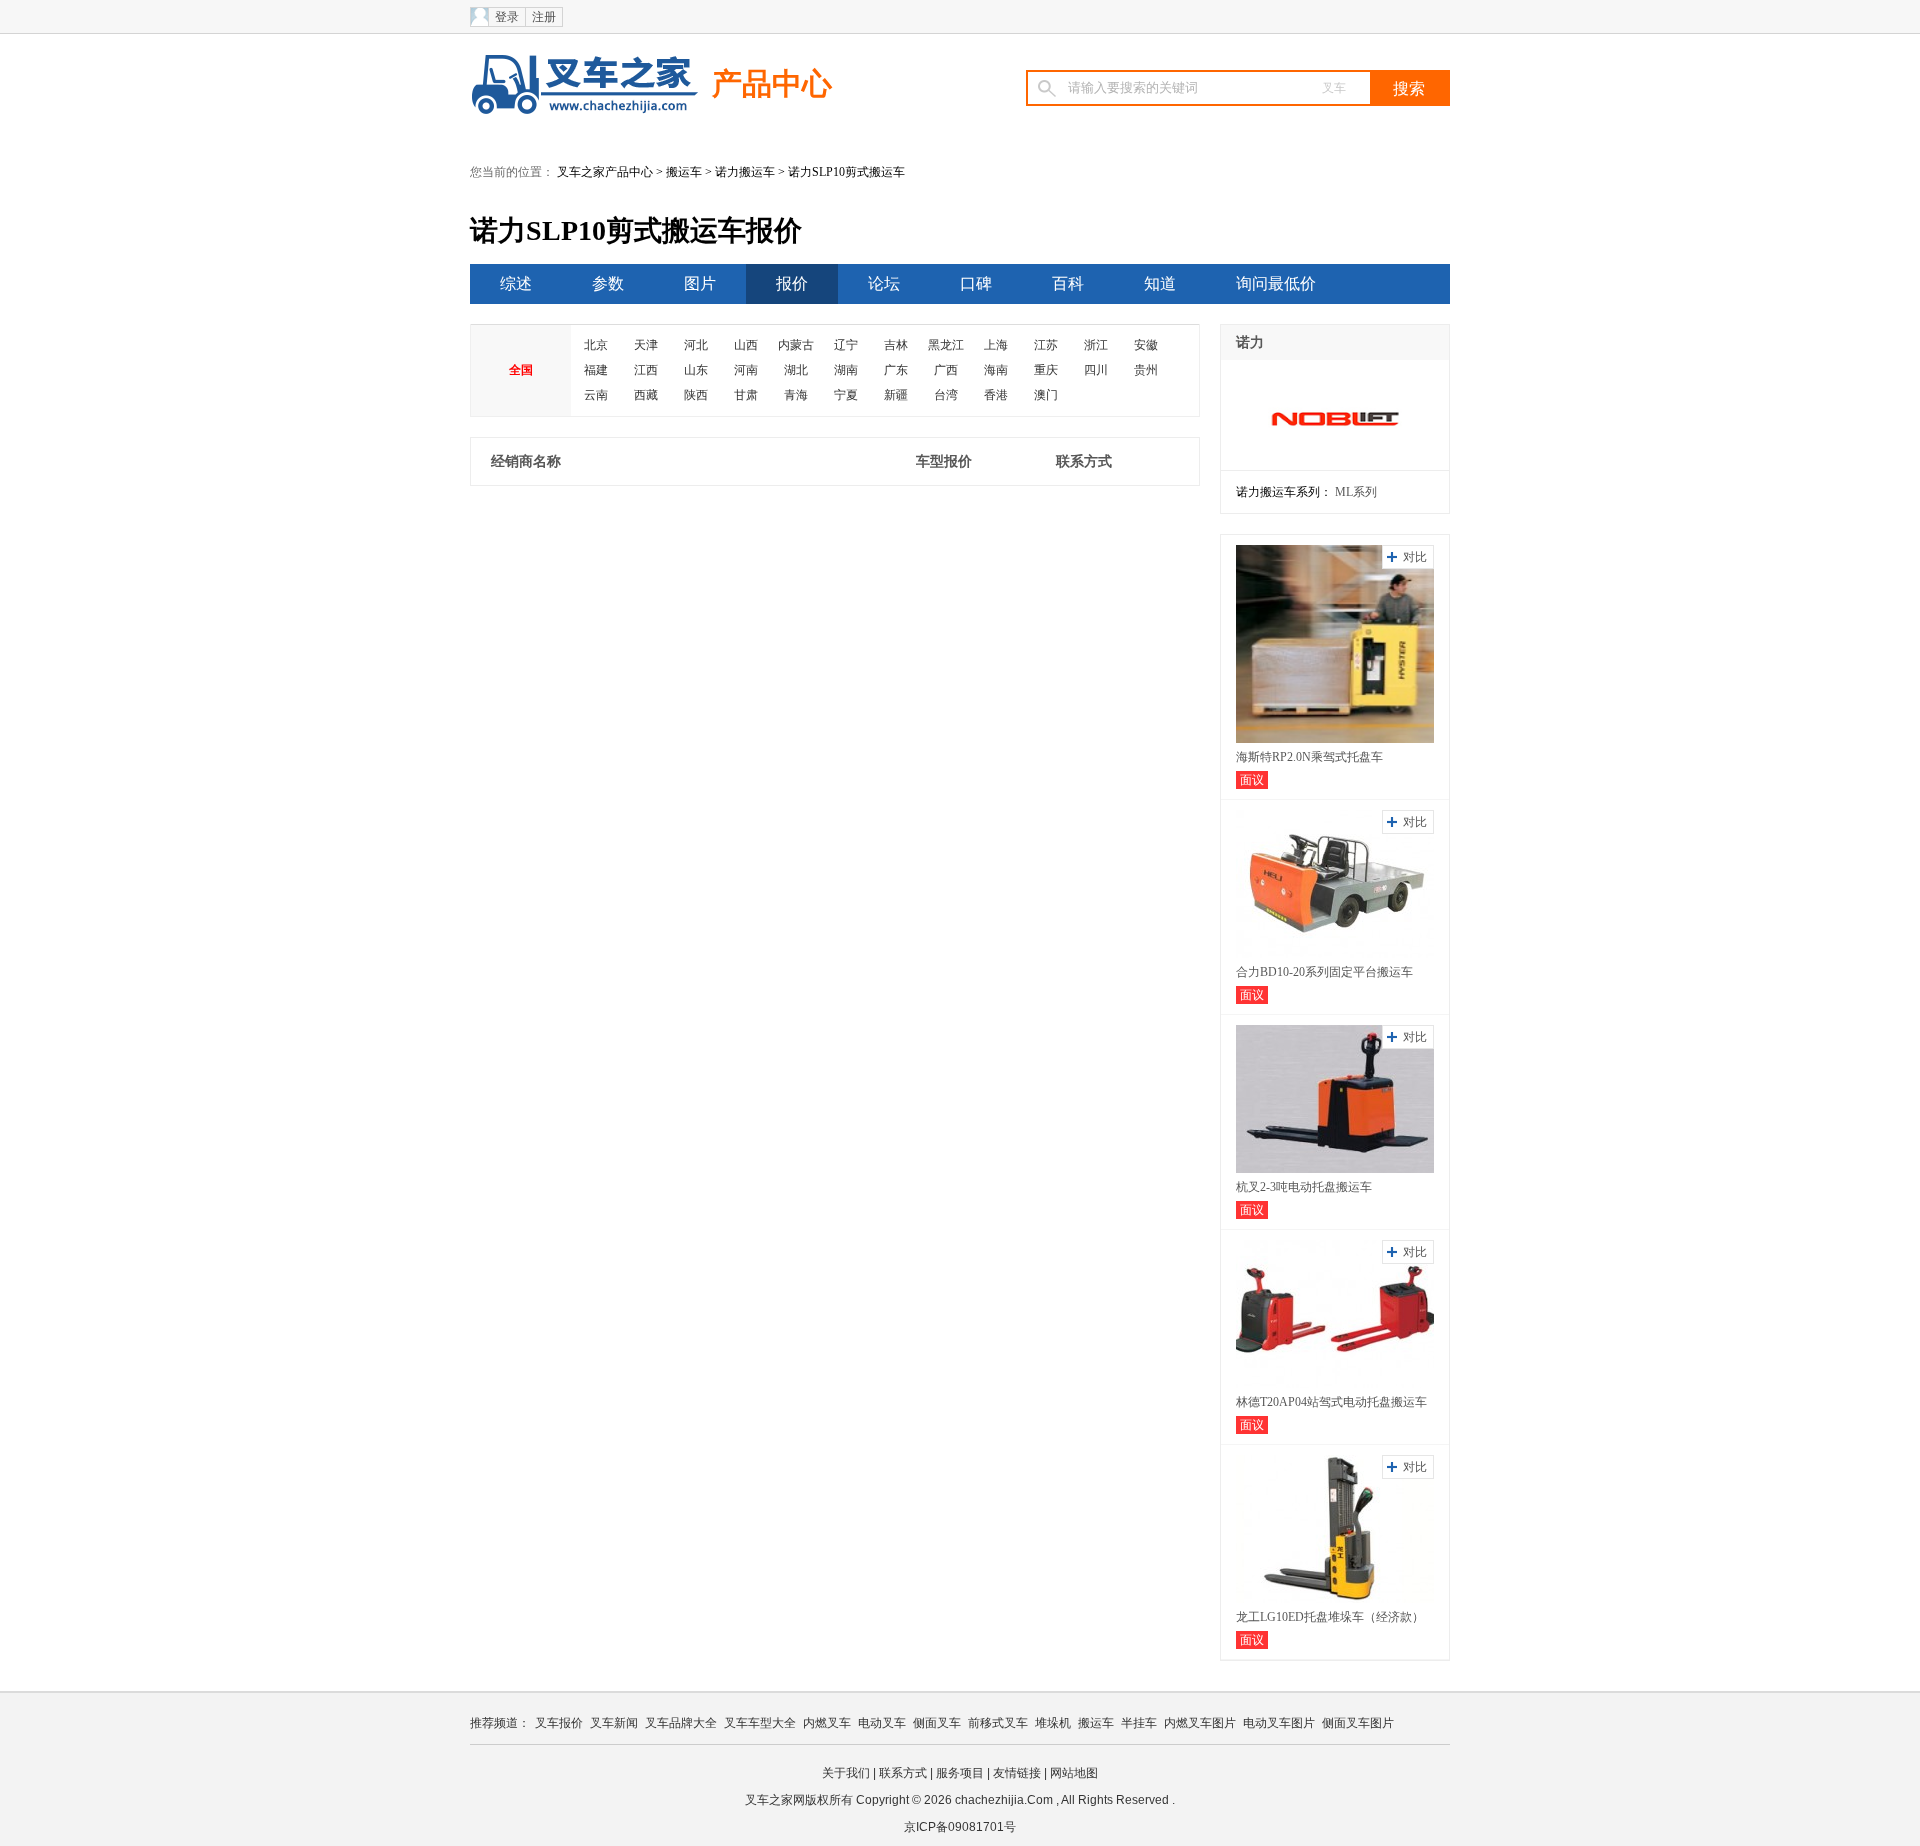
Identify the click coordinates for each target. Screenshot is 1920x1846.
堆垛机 (1053, 1723)
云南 (596, 395)
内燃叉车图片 (1200, 1723)
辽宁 (846, 345)
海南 (996, 370)
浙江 (1096, 345)
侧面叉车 (937, 1723)
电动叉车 (882, 1723)
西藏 (646, 395)
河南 (746, 370)
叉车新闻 (614, 1723)
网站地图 (1074, 1773)
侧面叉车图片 (1358, 1723)
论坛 (884, 283)
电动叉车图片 (1279, 1723)
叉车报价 (559, 1723)
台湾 (946, 395)
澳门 (1046, 395)
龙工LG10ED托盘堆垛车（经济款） (1330, 1617)
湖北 (796, 370)
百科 (1068, 283)
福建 (596, 370)
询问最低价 (1276, 283)
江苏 (1046, 345)
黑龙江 (946, 345)
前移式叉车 (998, 1723)
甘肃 (746, 395)
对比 (1415, 557)
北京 (596, 345)
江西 (646, 370)
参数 (608, 283)
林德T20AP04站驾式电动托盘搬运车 (1331, 1402)
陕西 (696, 395)
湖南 (846, 370)
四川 (1096, 370)
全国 (521, 370)
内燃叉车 (827, 1723)
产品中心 (772, 83)
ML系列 (1356, 492)
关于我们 (846, 1773)
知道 (1160, 283)
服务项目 (960, 1773)
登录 (507, 17)
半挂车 (1139, 1723)
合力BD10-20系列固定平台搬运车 (1324, 972)
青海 (796, 395)
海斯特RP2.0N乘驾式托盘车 (1309, 757)
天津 (646, 345)
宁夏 (846, 395)
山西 (746, 345)
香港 (996, 395)
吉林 (896, 345)
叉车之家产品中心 (605, 172)
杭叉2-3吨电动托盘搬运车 (1304, 1187)
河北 (696, 345)
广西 (946, 370)
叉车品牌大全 (681, 1723)
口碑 (976, 283)
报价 (792, 283)
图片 (700, 283)
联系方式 (903, 1773)
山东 (696, 370)
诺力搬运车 (745, 172)
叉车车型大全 (760, 1723)
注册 (544, 17)
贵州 (1146, 370)
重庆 (1046, 370)
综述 (516, 283)
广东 (896, 370)
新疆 (896, 395)
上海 (996, 345)
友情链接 (1017, 1773)
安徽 (1146, 345)
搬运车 (684, 172)
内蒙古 (796, 345)
